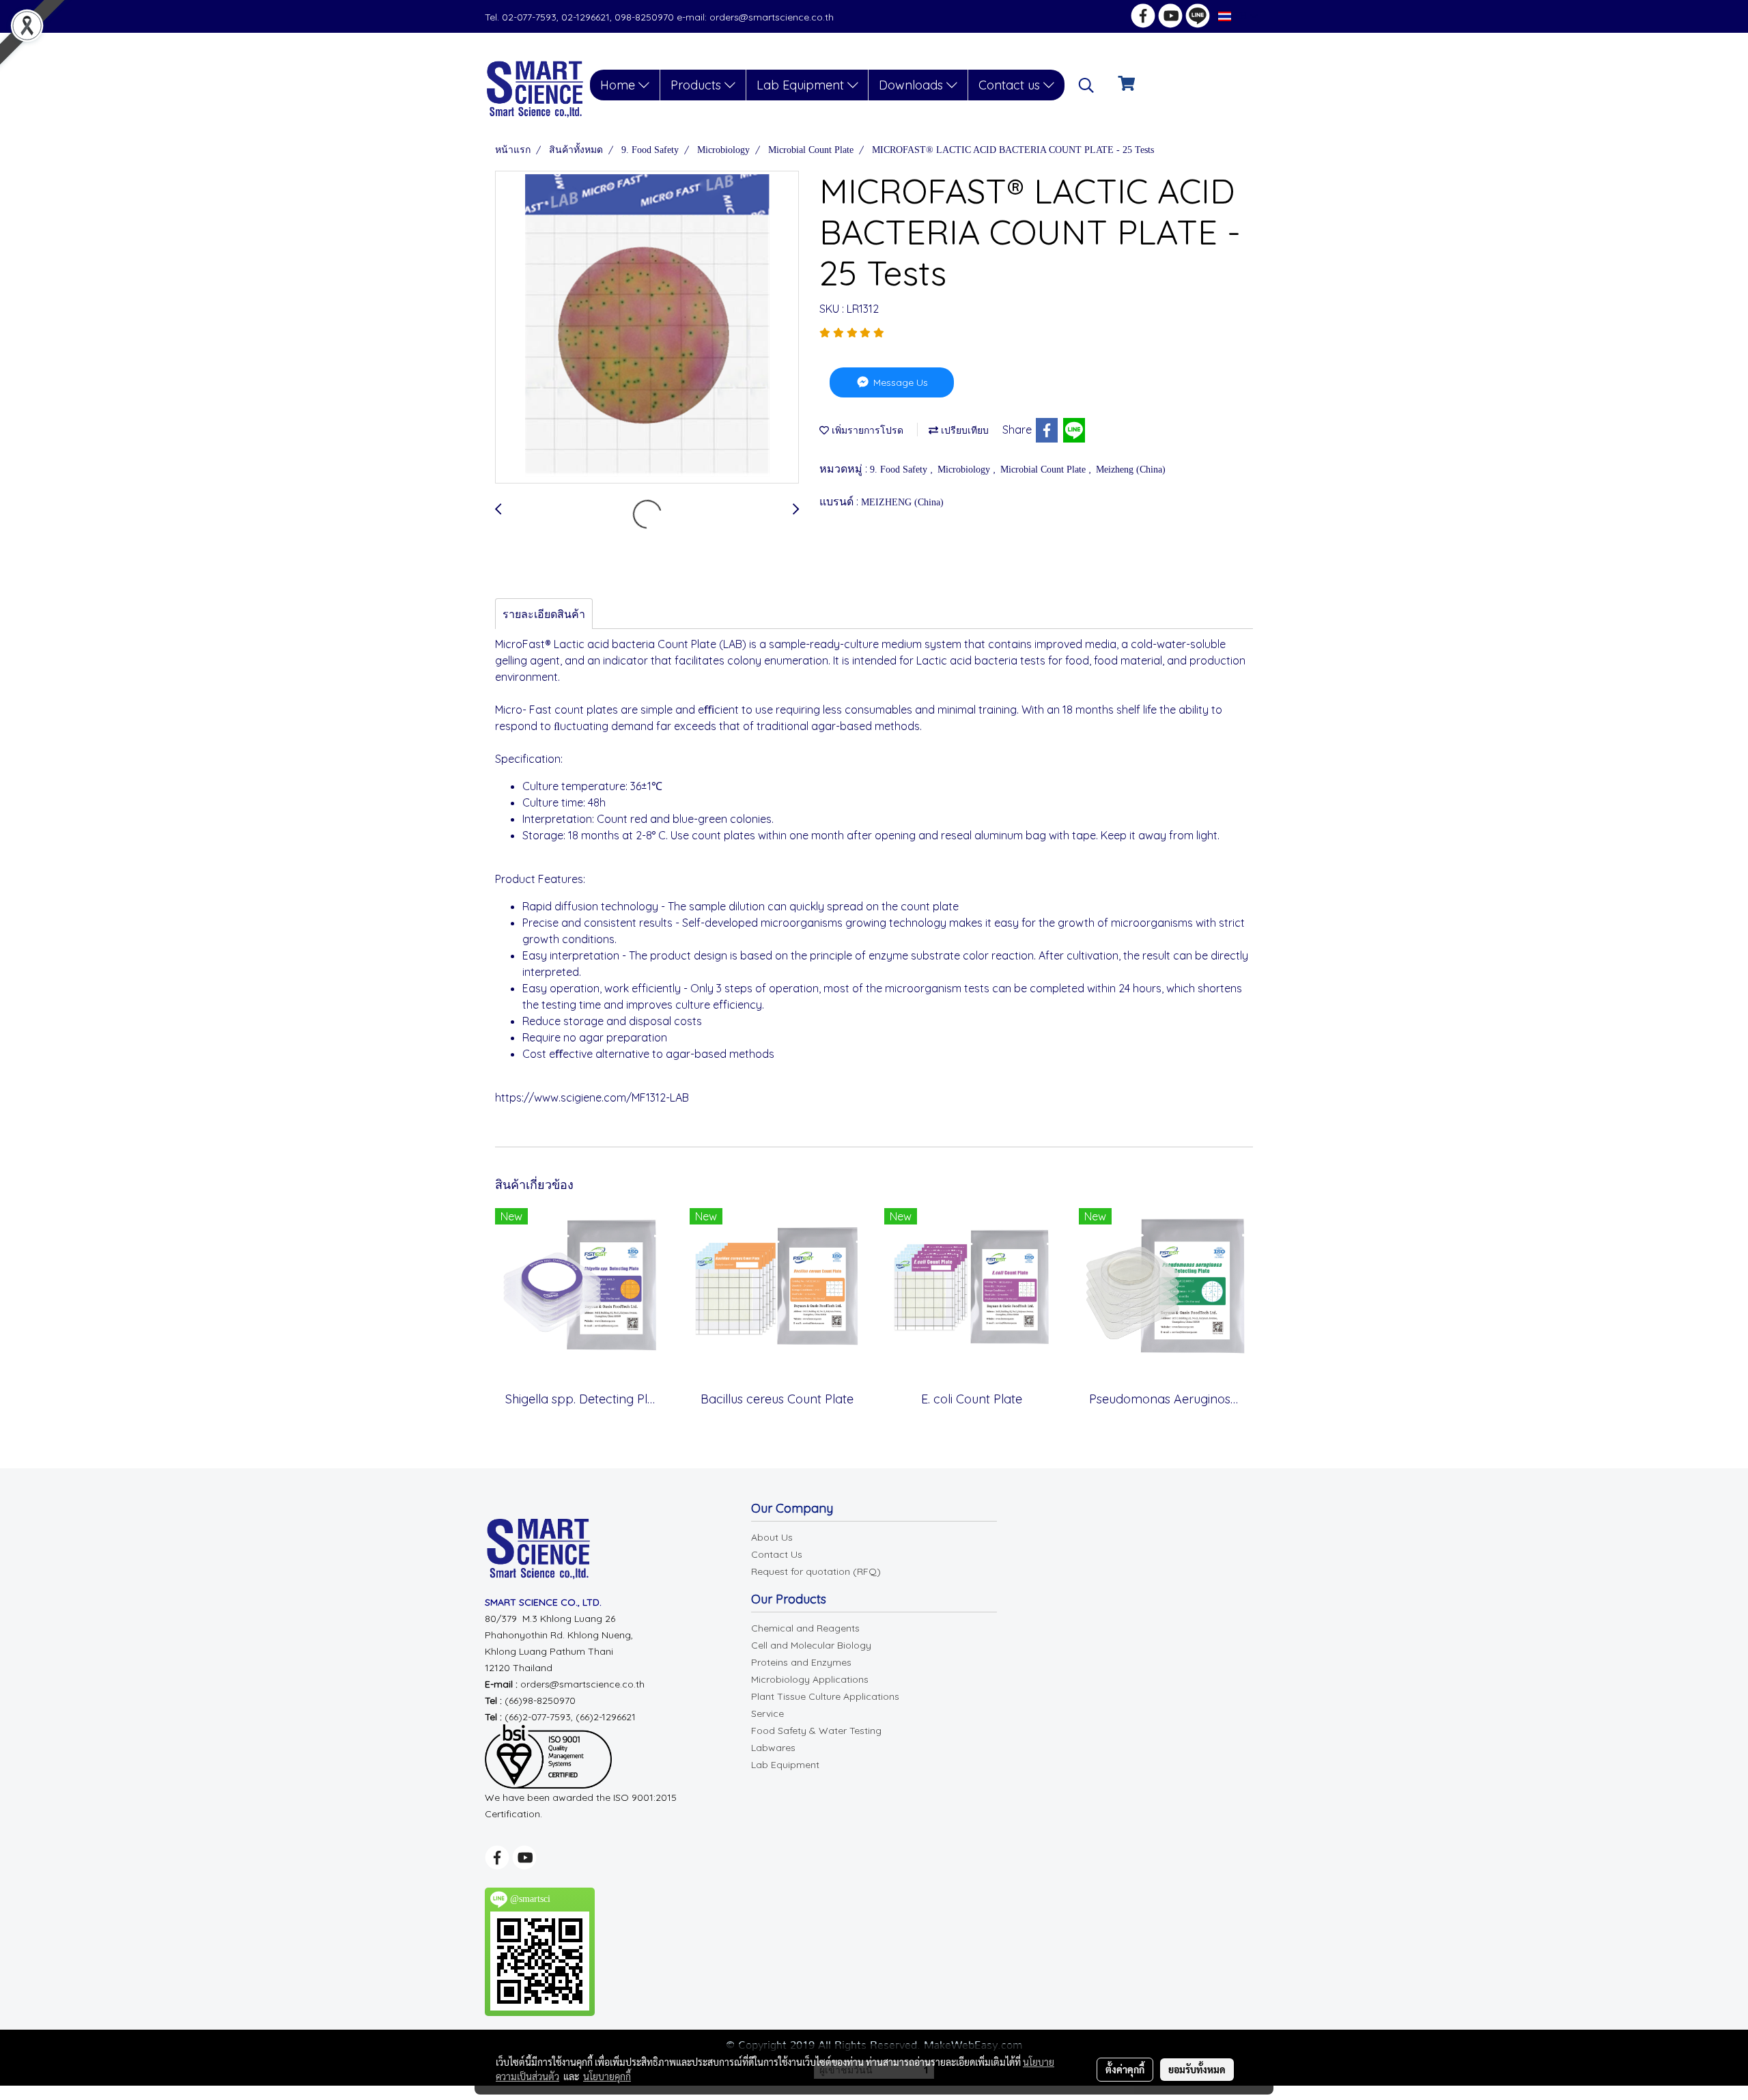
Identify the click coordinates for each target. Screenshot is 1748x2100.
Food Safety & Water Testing (816, 1731)
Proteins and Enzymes (801, 1662)
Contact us (1011, 85)
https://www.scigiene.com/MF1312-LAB (592, 1097)
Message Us (899, 382)
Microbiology (965, 470)
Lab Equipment (802, 85)
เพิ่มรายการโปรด (866, 431)
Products (697, 85)
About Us (772, 1537)
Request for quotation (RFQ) (816, 1571)
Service (767, 1713)
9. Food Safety (900, 470)
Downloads (913, 85)
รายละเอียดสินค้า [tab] (544, 614)
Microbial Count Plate (1044, 470)
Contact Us (777, 1554)
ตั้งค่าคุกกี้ (1125, 2069)
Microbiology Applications (810, 1679)
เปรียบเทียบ (963, 431)
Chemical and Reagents (805, 1628)
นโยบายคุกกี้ (607, 2076)
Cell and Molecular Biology (811, 1645)
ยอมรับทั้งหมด (1197, 2069)
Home (619, 85)
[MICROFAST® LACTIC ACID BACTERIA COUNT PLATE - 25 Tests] (647, 328)
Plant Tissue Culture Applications (825, 1696)
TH (1240, 16)
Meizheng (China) (1131, 470)
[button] (1086, 85)
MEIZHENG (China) (902, 502)
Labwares (773, 1748)
